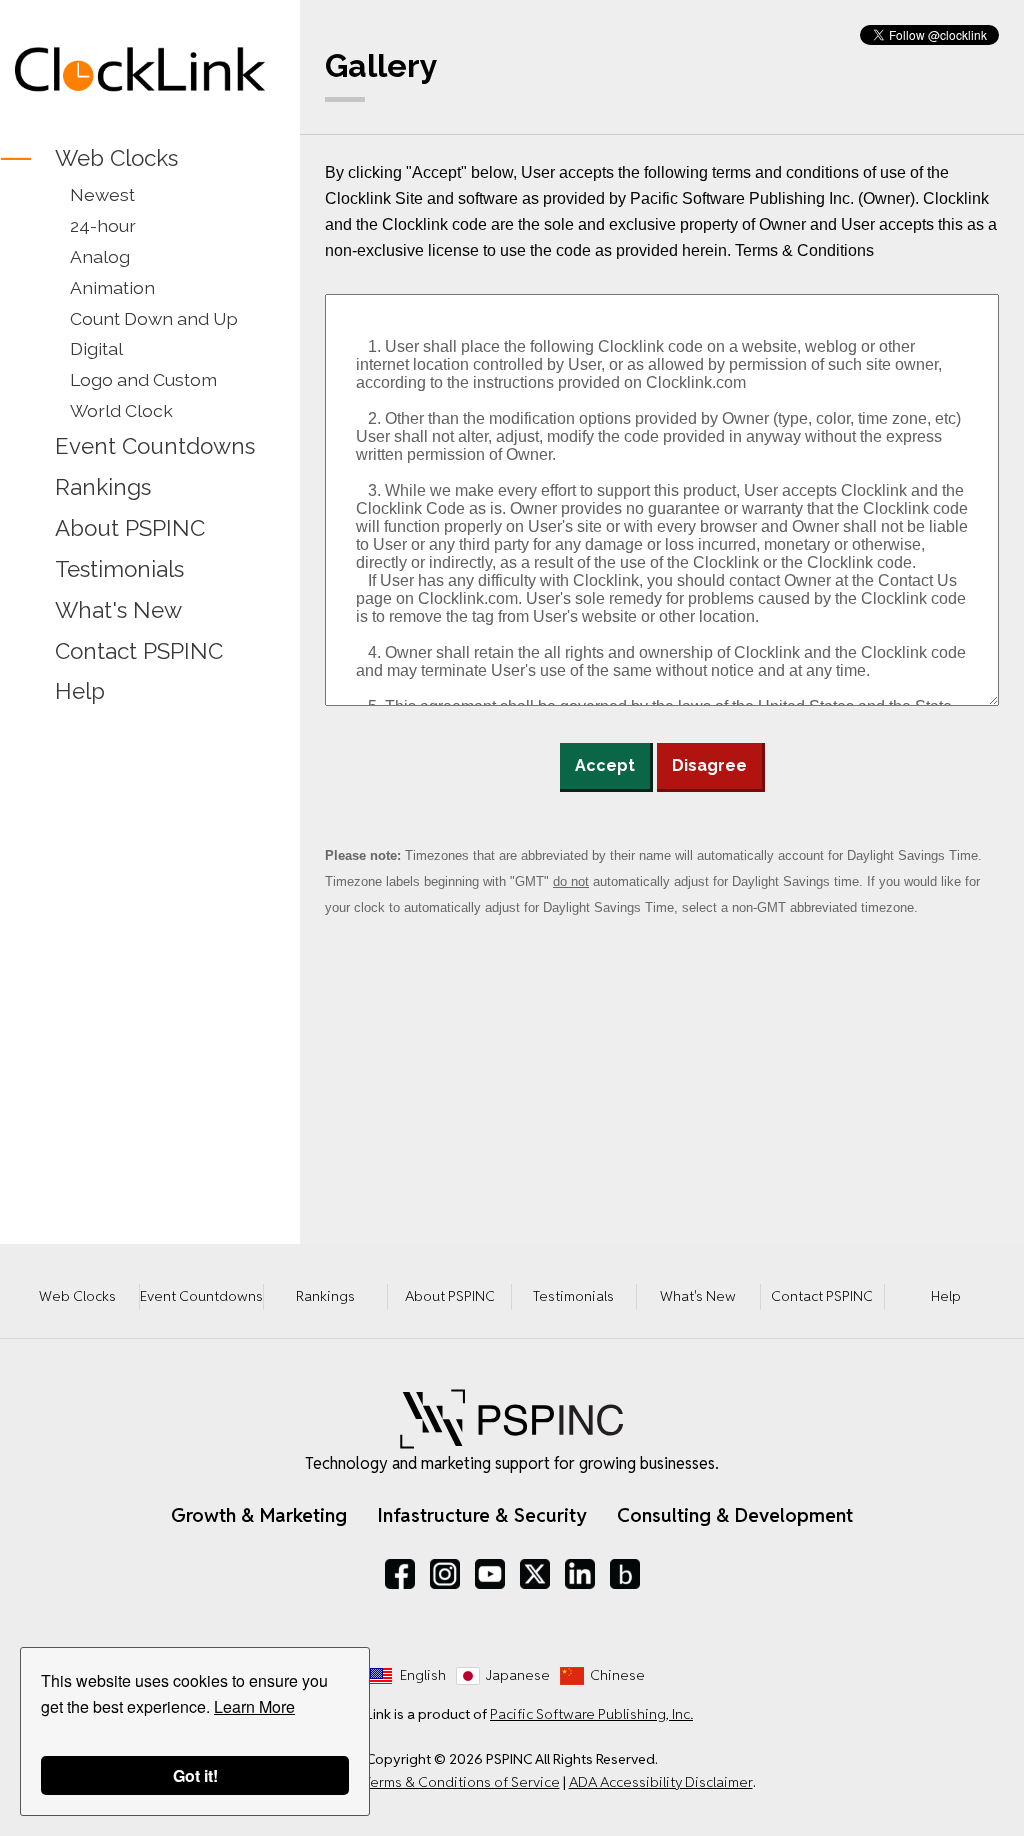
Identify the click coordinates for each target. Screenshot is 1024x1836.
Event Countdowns (155, 446)
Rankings (103, 487)
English (423, 1675)
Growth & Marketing (259, 1515)
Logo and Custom (143, 379)
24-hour (103, 225)
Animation (112, 287)
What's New (118, 610)
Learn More (254, 1706)
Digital (96, 348)
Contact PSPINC (139, 651)
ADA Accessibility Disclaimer (661, 1782)
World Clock (121, 410)
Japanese (518, 1675)
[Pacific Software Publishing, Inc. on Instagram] (445, 1574)
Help (80, 692)
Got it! (195, 1775)
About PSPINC (130, 528)
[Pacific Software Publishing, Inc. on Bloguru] (625, 1574)
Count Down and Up (154, 318)
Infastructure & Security (482, 1515)
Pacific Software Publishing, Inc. (591, 1714)
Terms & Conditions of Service (462, 1782)
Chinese (617, 1675)
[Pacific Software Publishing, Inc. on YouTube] (490, 1574)
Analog (100, 256)
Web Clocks (116, 158)
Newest (102, 194)
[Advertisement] (140, 850)
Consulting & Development (735, 1515)
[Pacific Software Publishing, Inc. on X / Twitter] (535, 1574)
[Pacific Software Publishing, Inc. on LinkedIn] (580, 1574)
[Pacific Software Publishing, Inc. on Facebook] (400, 1574)
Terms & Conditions (804, 250)
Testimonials (119, 569)
